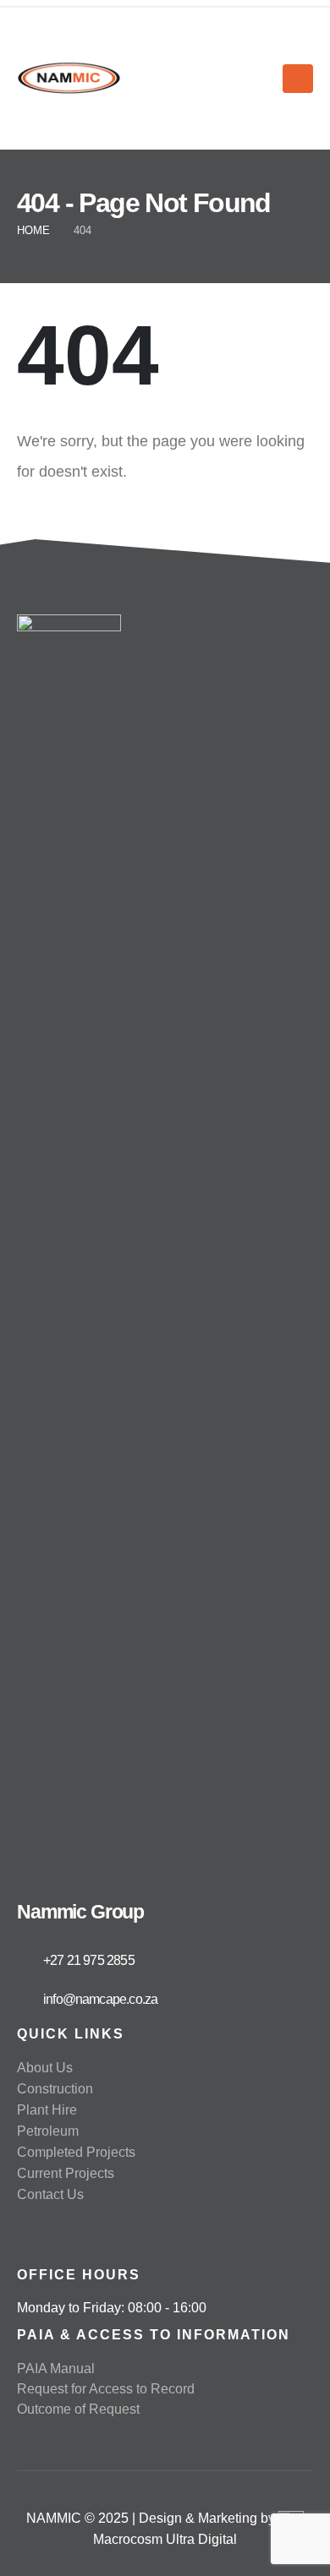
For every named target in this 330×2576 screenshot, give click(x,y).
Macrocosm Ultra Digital (165, 2539)
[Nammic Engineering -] (69, 79)
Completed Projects (76, 2152)
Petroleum (48, 2131)
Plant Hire (47, 2110)
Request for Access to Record (106, 2389)
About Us (45, 2068)
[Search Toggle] (262, 79)
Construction (55, 2089)
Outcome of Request (78, 2409)
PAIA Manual (56, 2369)
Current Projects (66, 2173)
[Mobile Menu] (298, 79)
